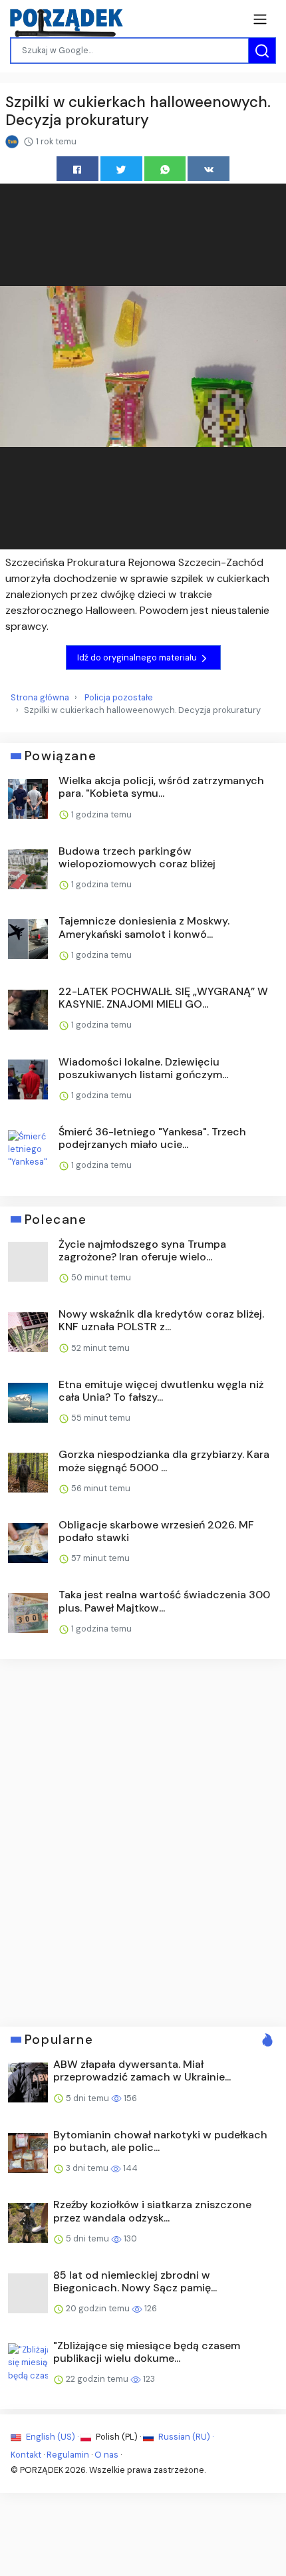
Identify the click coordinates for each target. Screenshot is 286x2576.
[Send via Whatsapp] (165, 169)
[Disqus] (143, 1841)
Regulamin (68, 2455)
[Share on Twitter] (121, 169)
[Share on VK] (209, 169)
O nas (106, 2455)
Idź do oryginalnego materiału (138, 657)
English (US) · (52, 2437)
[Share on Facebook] (77, 169)
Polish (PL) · (118, 2437)
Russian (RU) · (185, 2437)
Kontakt (26, 2455)
